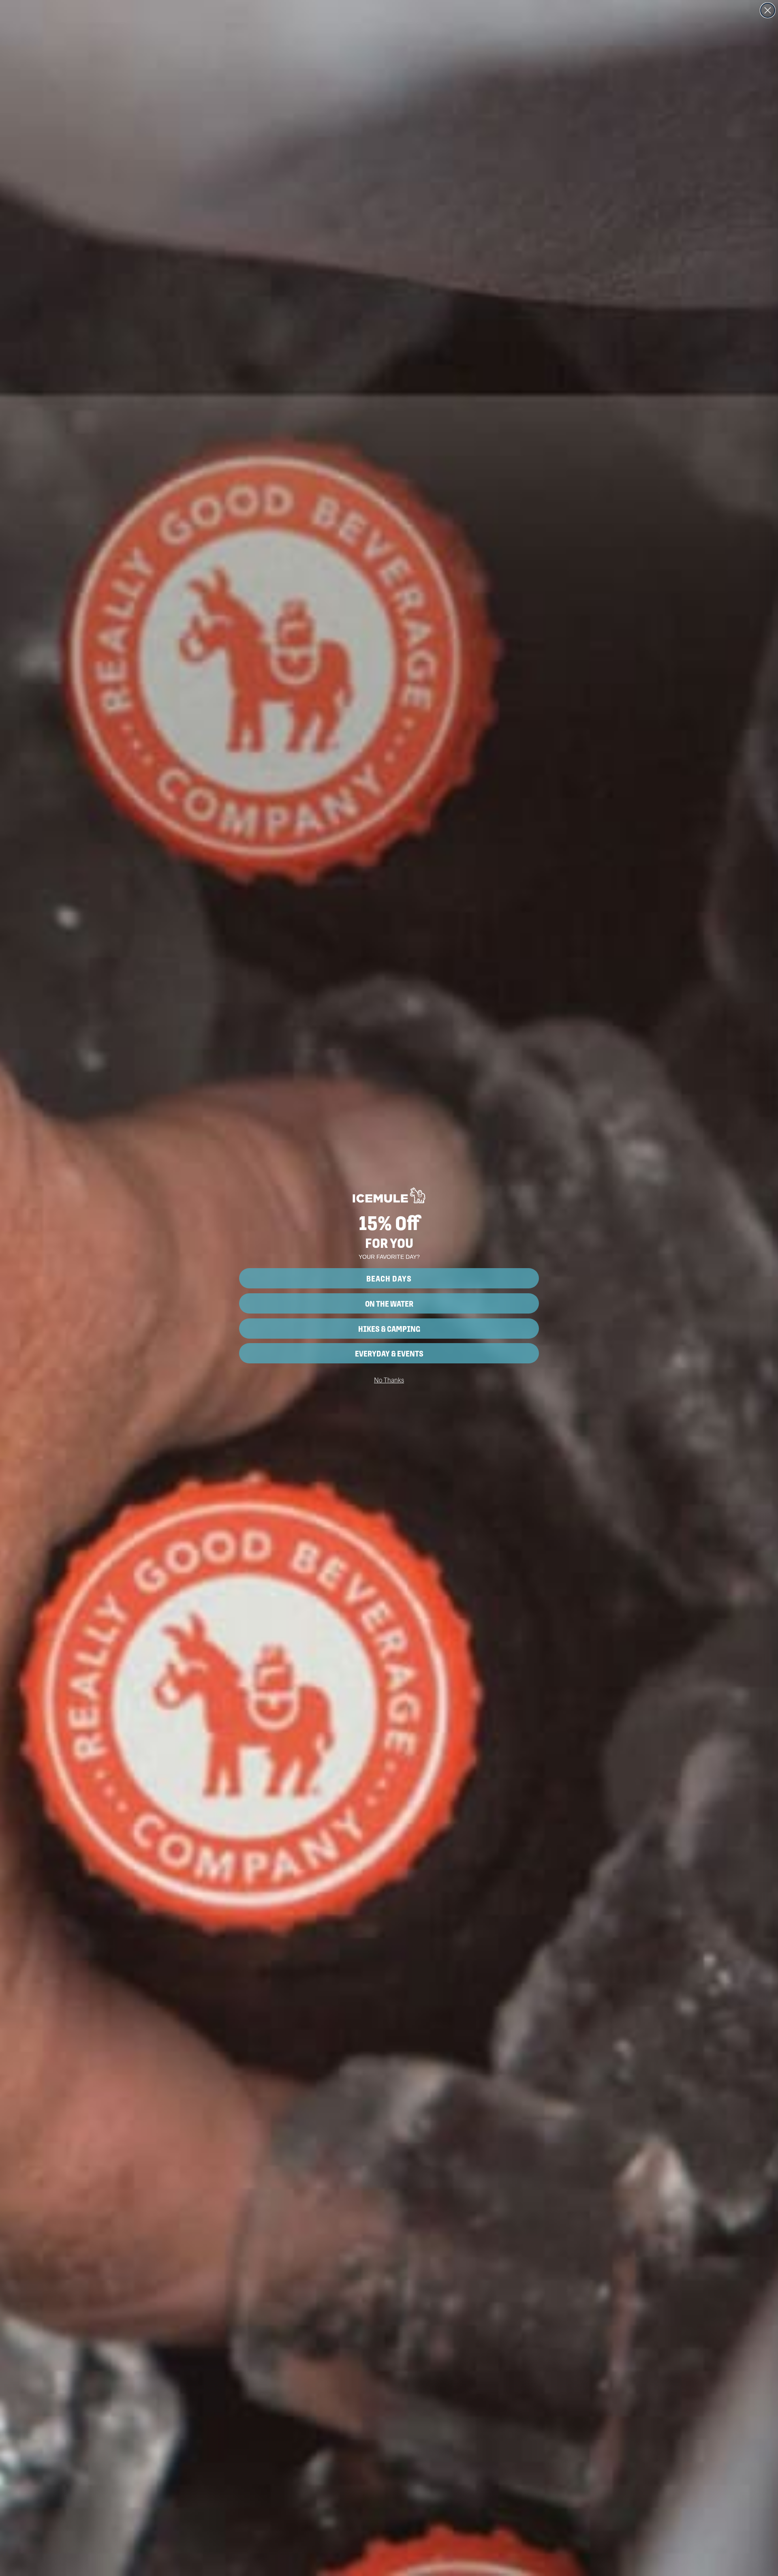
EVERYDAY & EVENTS (389, 1353)
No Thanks (389, 1380)
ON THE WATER (389, 1303)
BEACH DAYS (389, 1278)
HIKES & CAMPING (389, 1329)
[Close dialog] (768, 10)
